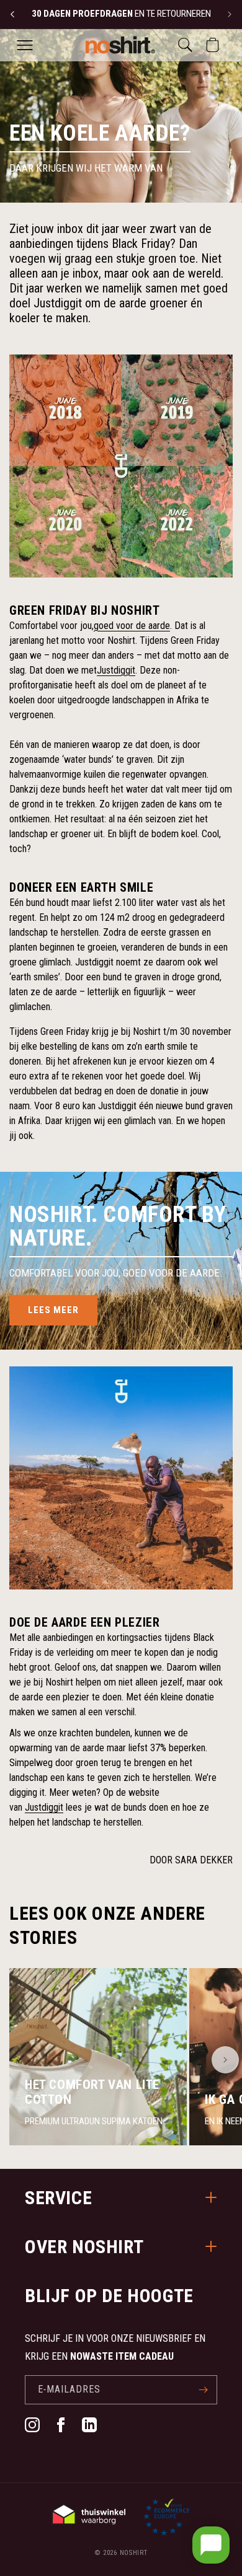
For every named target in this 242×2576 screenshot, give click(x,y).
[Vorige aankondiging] (12, 14)
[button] (25, 45)
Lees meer (53, 1310)
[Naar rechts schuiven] (225, 2060)
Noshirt (134, 2553)
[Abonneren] (203, 2390)
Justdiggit (116, 670)
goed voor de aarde (132, 626)
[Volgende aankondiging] (230, 14)
